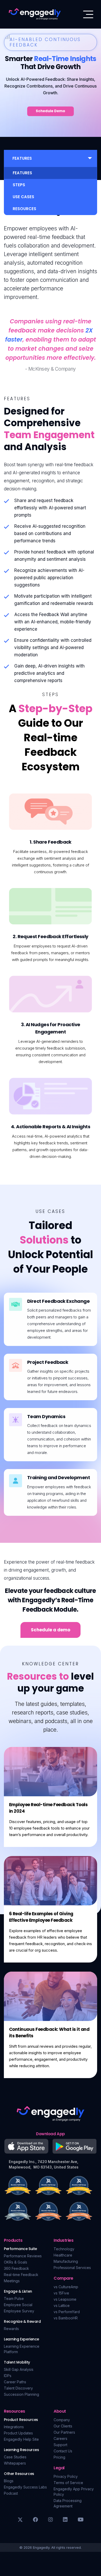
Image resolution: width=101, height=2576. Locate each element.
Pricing (59, 2457)
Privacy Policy (66, 2476)
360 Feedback (16, 2268)
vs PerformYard (67, 2312)
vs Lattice (62, 2305)
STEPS (19, 185)
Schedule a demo (51, 1630)
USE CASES (23, 197)
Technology (64, 2249)
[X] (20, 2520)
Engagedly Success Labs (25, 2487)
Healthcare (63, 2255)
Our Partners (64, 2432)
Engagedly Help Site (21, 2439)
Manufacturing (66, 2261)
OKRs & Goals (16, 2262)
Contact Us (63, 2451)
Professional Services (72, 2268)
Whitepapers (15, 2463)
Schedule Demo (51, 111)
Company (62, 2420)
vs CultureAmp (66, 2287)
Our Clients (63, 2426)
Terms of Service (68, 2483)
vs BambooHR (66, 2318)
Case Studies (15, 2457)
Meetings (12, 2281)
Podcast (11, 2493)
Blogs (9, 2481)
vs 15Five (61, 2293)
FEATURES (22, 173)
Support (60, 2445)
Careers (60, 2438)
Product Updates (18, 2433)
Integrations (14, 2427)
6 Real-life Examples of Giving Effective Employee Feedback (41, 1917)
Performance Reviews (23, 2256)
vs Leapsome (65, 2299)
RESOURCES (24, 209)
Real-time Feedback (21, 2275)
